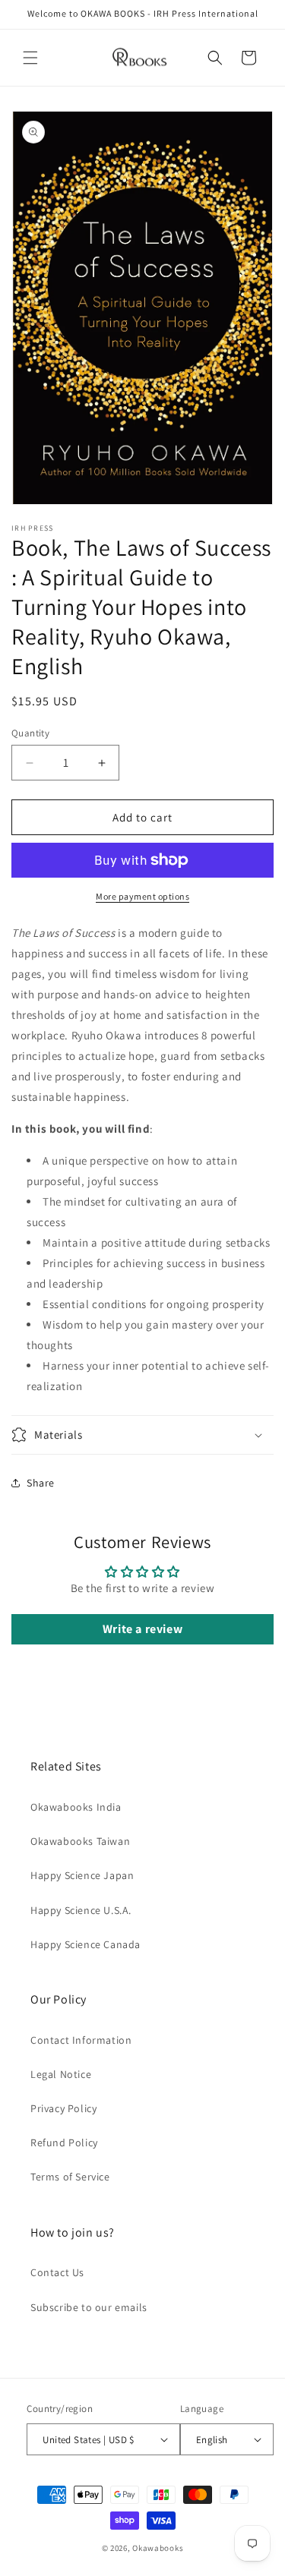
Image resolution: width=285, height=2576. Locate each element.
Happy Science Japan (82, 1875)
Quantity (30, 733)
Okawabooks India (76, 1807)
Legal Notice (61, 2074)
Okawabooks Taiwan (80, 1841)
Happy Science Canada (85, 1944)
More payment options (142, 896)
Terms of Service (70, 2177)
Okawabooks (158, 2548)
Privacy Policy (63, 2108)
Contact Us (57, 2272)
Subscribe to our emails (89, 2307)
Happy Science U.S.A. (81, 1910)
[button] (30, 58)
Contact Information (81, 2040)
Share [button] (41, 1483)
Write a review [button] (142, 1629)
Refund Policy (64, 2142)
